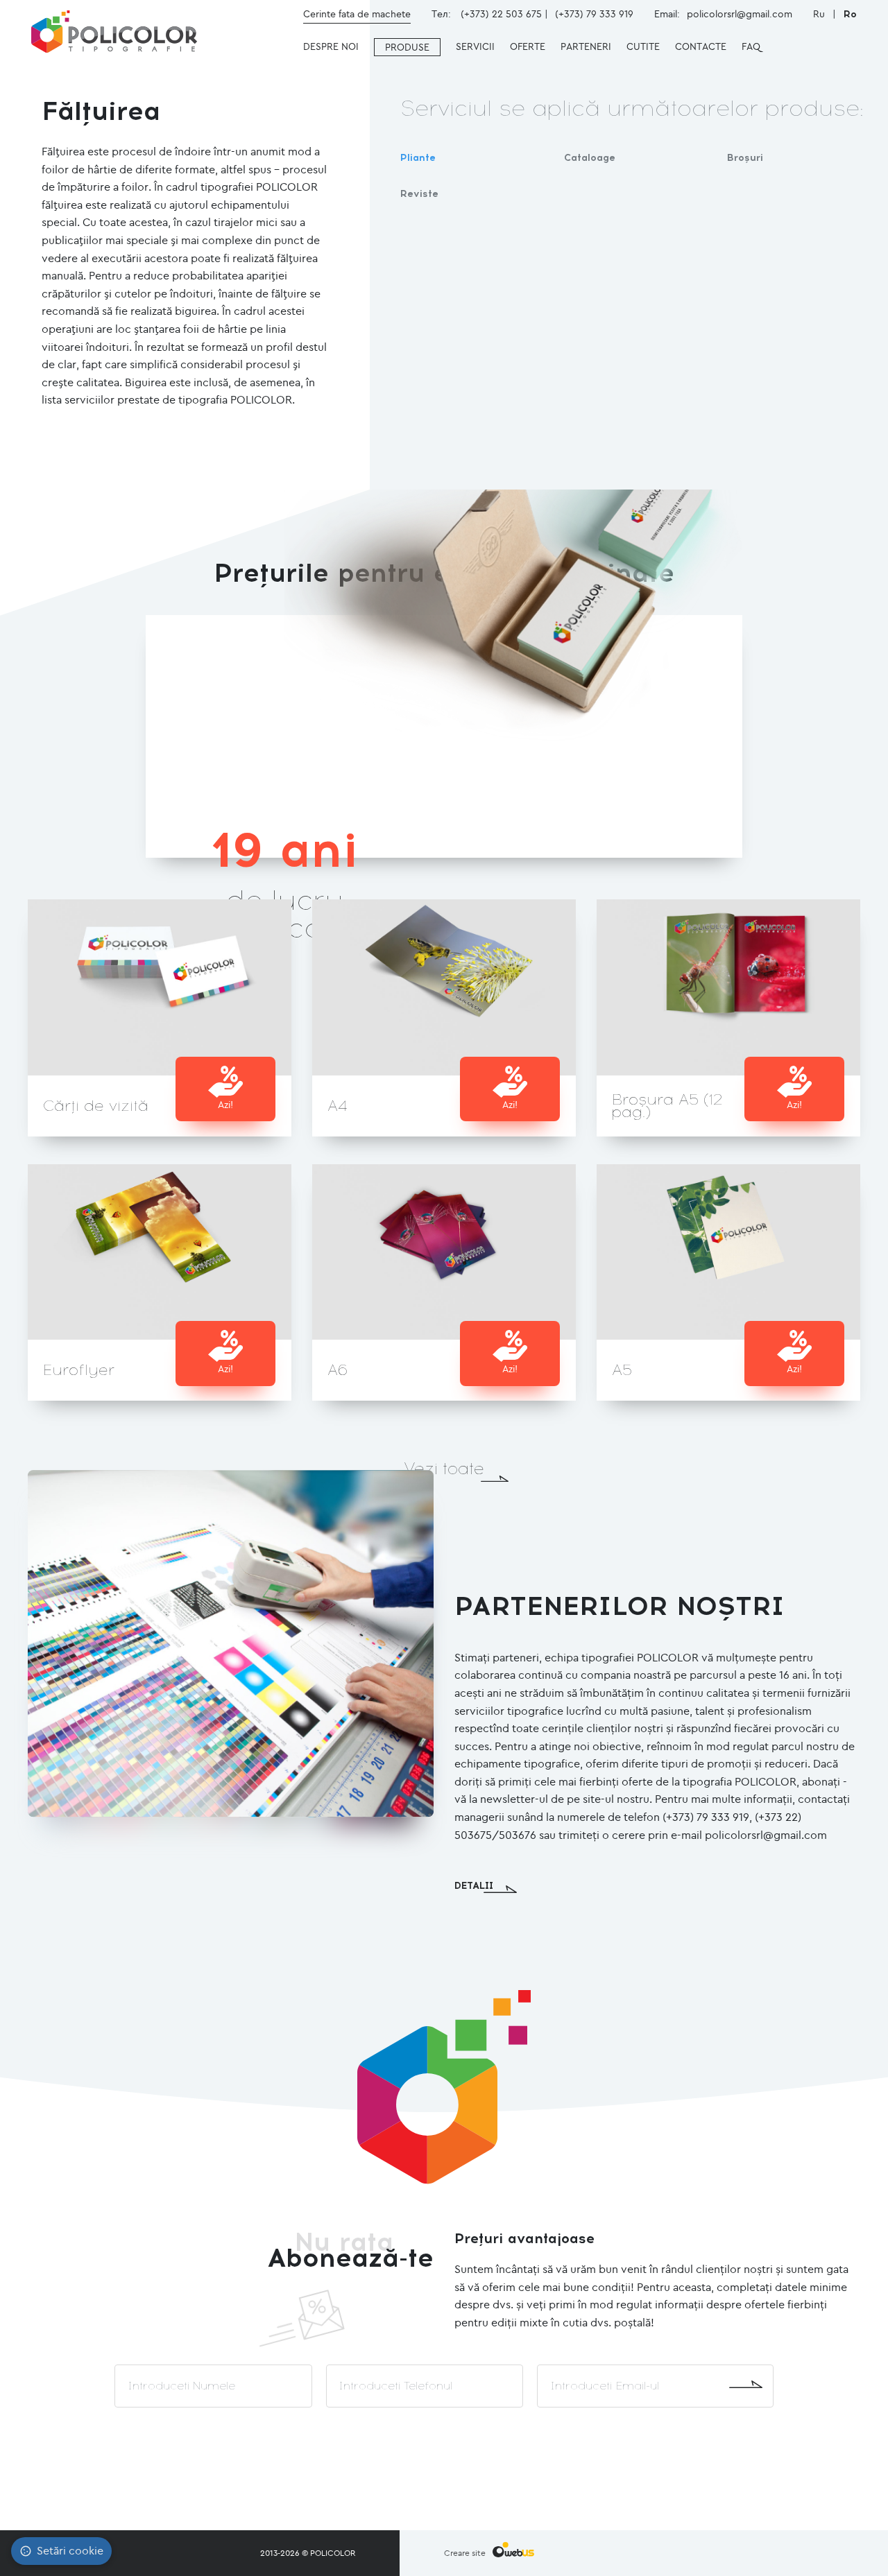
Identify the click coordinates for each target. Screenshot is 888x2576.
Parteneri (586, 46)
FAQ (751, 46)
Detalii (474, 1886)
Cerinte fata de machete (357, 14)
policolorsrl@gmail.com (740, 14)
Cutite (643, 46)
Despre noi (331, 46)
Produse (407, 47)
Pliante (418, 158)
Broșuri (745, 158)
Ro (850, 14)
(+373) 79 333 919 (594, 14)
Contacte (701, 46)
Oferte (528, 46)
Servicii (475, 46)
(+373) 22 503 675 (501, 14)
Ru (820, 14)
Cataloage (590, 158)
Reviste (419, 194)
